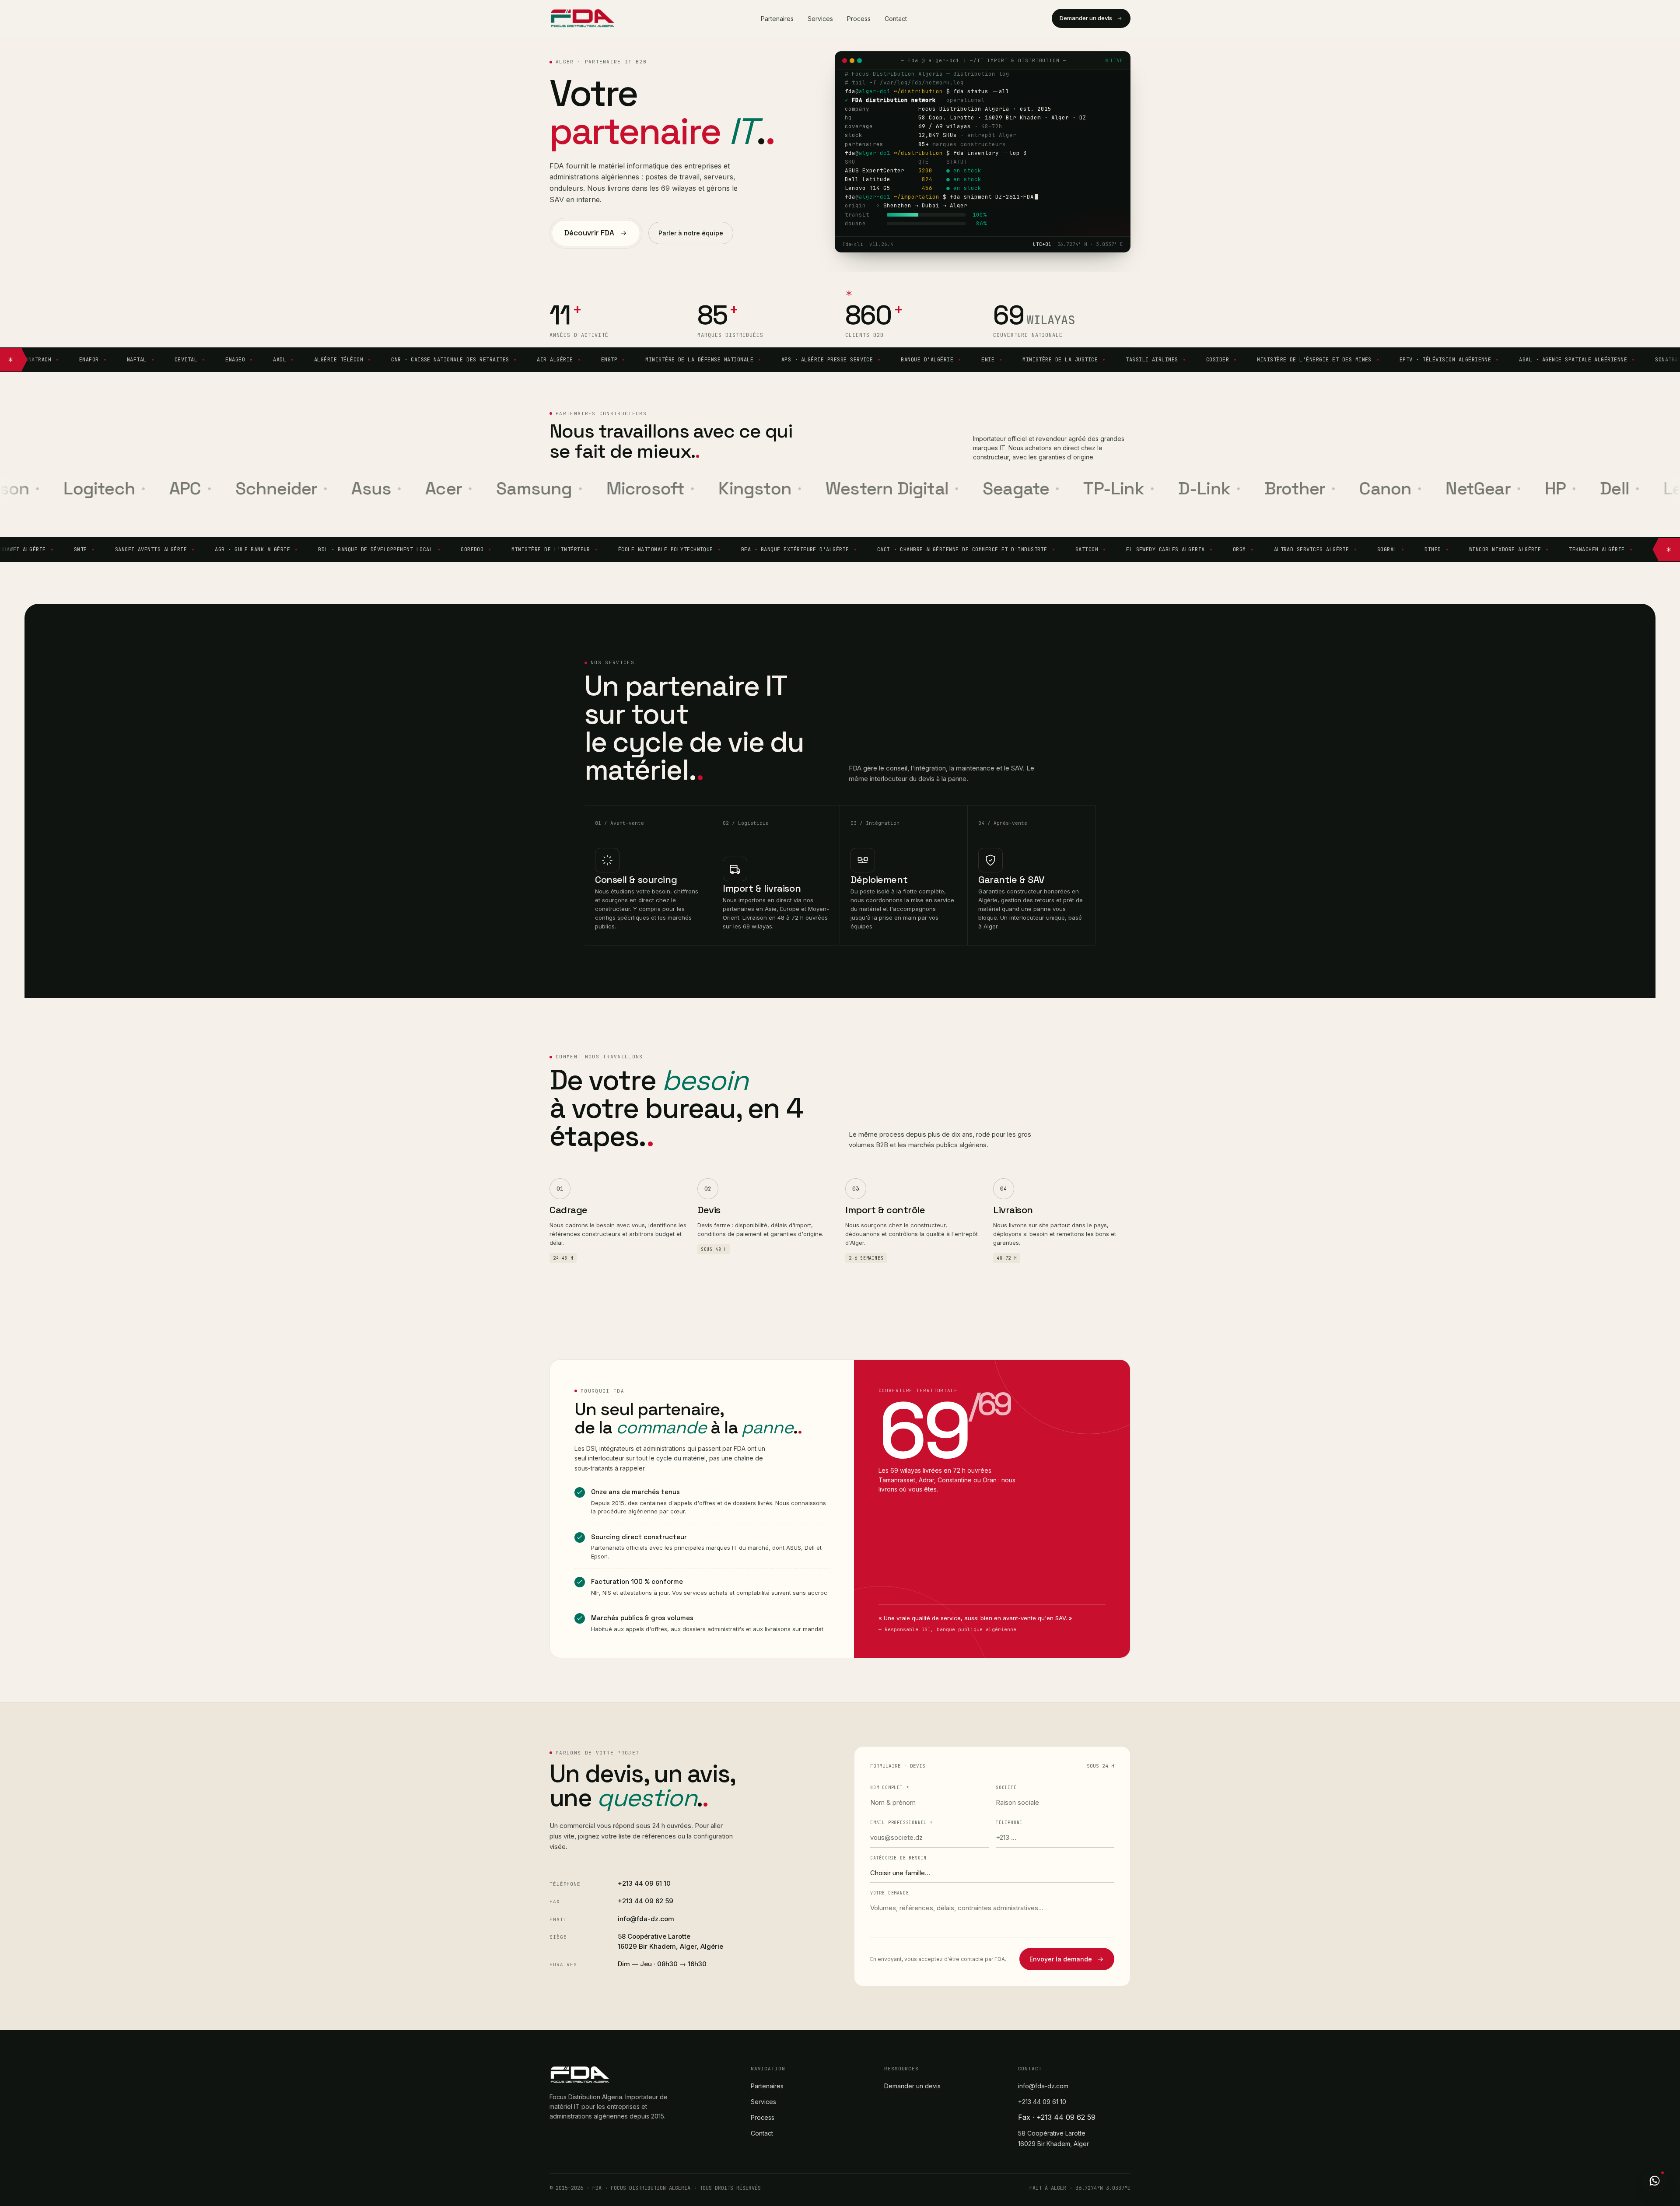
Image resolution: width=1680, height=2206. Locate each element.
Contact (896, 19)
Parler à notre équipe (691, 233)
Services (820, 19)
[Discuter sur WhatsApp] (1655, 2181)
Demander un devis (1086, 18)
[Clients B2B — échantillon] (11, 360)
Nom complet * (889, 1788)
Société (1006, 1788)
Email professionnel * (901, 1823)
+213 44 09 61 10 (644, 1883)
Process (859, 19)
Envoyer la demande (1061, 1959)
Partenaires (777, 19)
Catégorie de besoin (898, 1858)
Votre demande (889, 1893)
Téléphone (1009, 1823)
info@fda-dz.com (646, 1919)
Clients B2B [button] (864, 335)
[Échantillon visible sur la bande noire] (851, 292)
